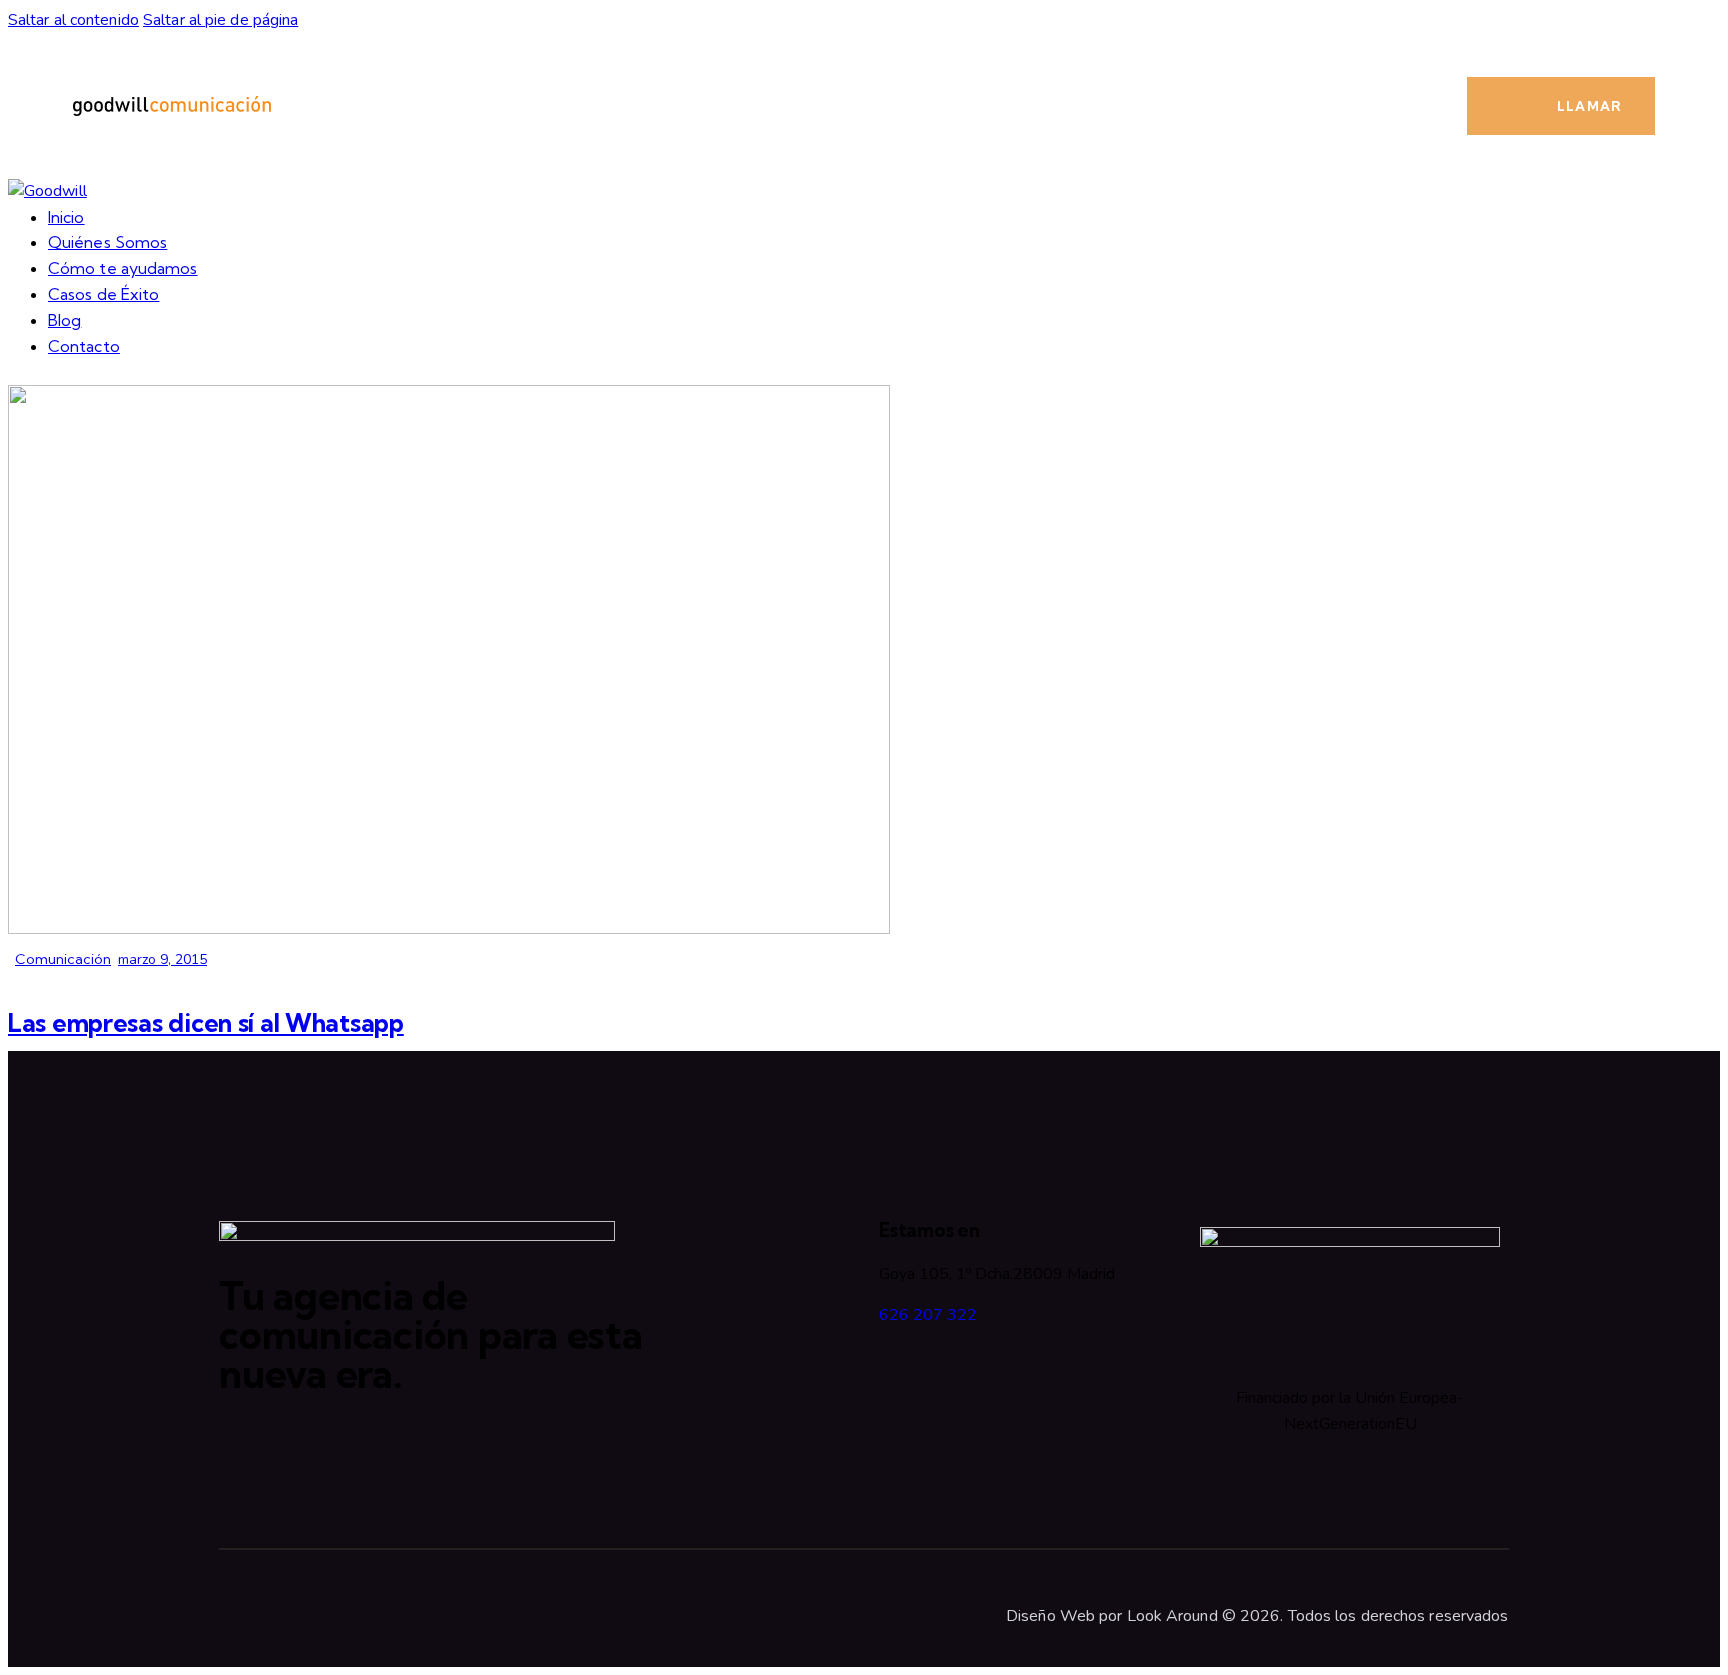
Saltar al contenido (73, 20)
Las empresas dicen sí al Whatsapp (206, 1022)
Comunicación (63, 959)
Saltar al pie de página (220, 20)
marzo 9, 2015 (162, 959)
